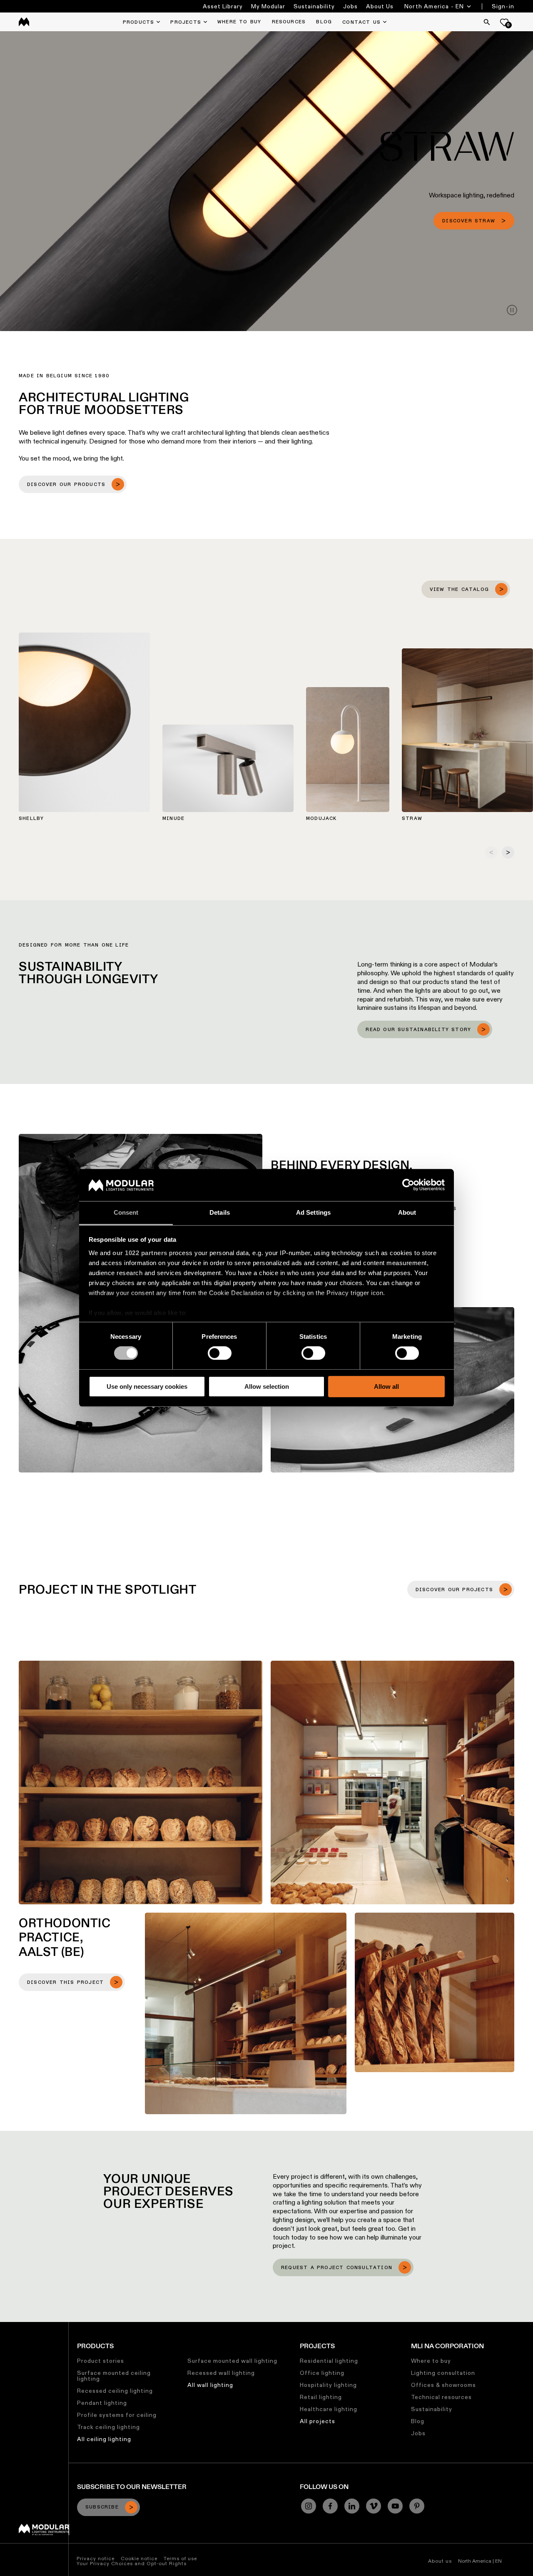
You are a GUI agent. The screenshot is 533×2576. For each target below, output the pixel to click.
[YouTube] (395, 2506)
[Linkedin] (352, 2506)
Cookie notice (139, 2558)
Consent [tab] (126, 1212)
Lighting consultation (443, 2373)
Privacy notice (96, 2558)
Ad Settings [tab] (313, 1212)
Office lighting (322, 2373)
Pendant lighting (102, 2403)
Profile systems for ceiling (117, 2415)
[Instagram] (309, 2506)
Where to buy (431, 2361)
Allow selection (267, 1386)
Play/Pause (512, 310)
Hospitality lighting (328, 2385)
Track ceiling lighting (108, 2427)
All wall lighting (210, 2385)
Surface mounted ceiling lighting (114, 2376)
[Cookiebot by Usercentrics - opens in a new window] (408, 1185)
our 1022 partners (140, 1253)
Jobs (350, 6)
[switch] (220, 1353)
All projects (318, 2421)
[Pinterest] (417, 2506)
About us (440, 2561)
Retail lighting (321, 2397)
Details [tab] (220, 1212)
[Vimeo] (374, 2506)
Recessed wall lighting (221, 2373)
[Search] (487, 22)
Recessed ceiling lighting (115, 2391)
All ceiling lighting (104, 2439)
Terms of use (180, 2558)
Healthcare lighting (329, 2409)
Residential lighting (329, 2361)
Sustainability (314, 6)
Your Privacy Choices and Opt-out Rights (132, 2563)
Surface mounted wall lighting (232, 2361)
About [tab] (407, 1212)
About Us (380, 6)
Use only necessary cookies (147, 1386)
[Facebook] (330, 2506)
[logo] (24, 22)
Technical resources (441, 2397)
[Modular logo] (44, 2533)
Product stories (101, 2361)
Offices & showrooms (443, 2385)
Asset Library (223, 6)
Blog (418, 2421)
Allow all (386, 1386)
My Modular (268, 6)
